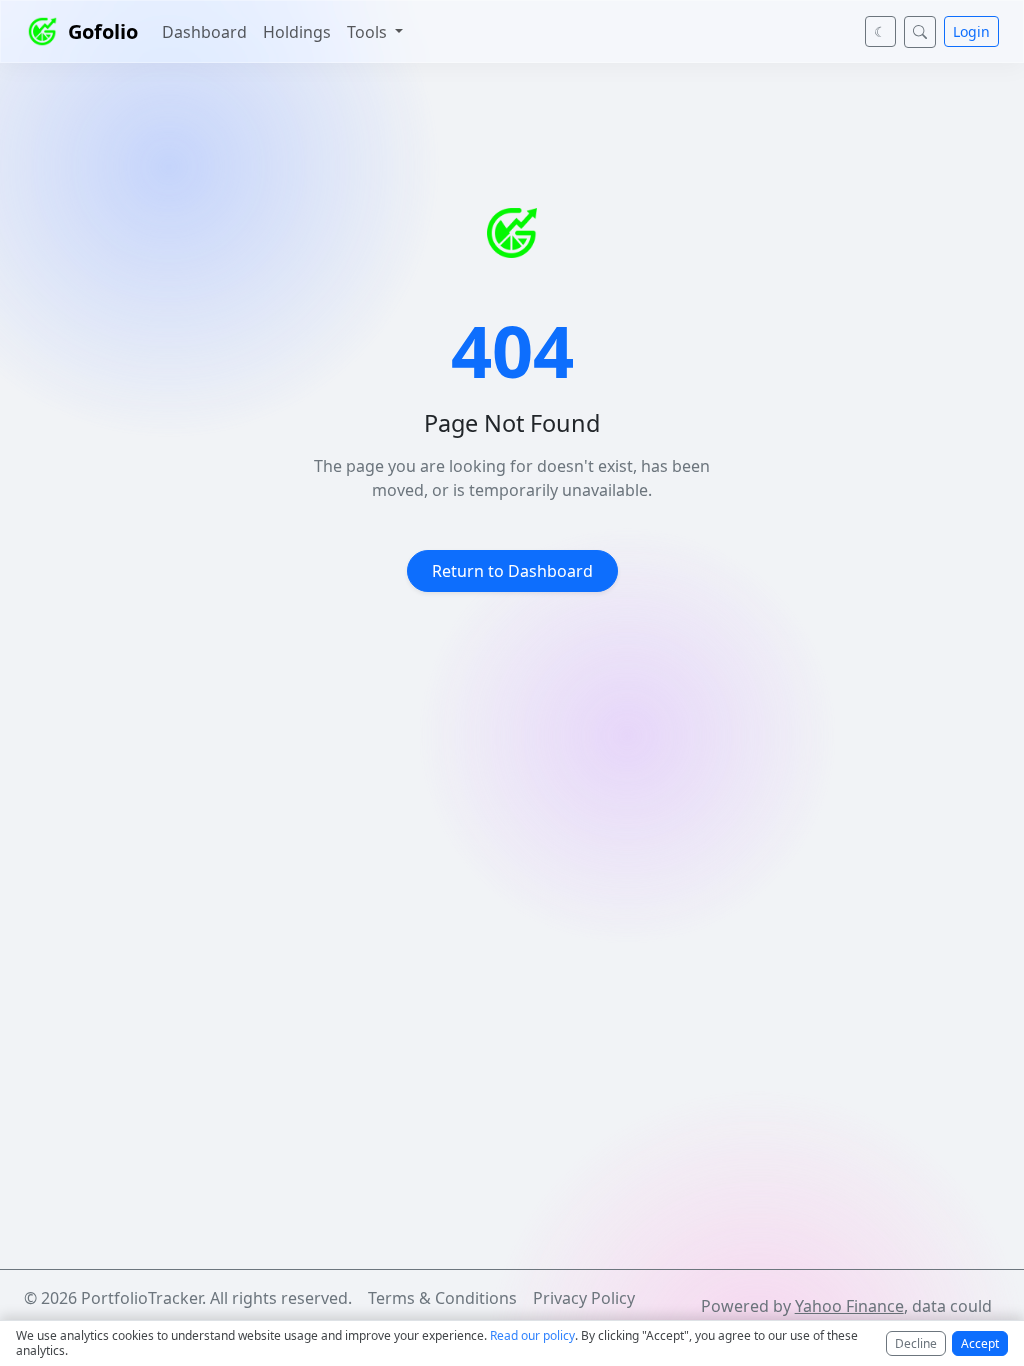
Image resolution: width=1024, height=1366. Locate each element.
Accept (980, 1343)
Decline (916, 1343)
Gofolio (103, 31)
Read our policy (532, 1335)
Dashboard (204, 32)
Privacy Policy (584, 1298)
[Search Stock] (920, 32)
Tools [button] (369, 32)
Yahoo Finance (849, 1306)
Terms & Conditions (442, 1298)
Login (971, 31)
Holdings (297, 32)
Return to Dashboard (512, 571)
